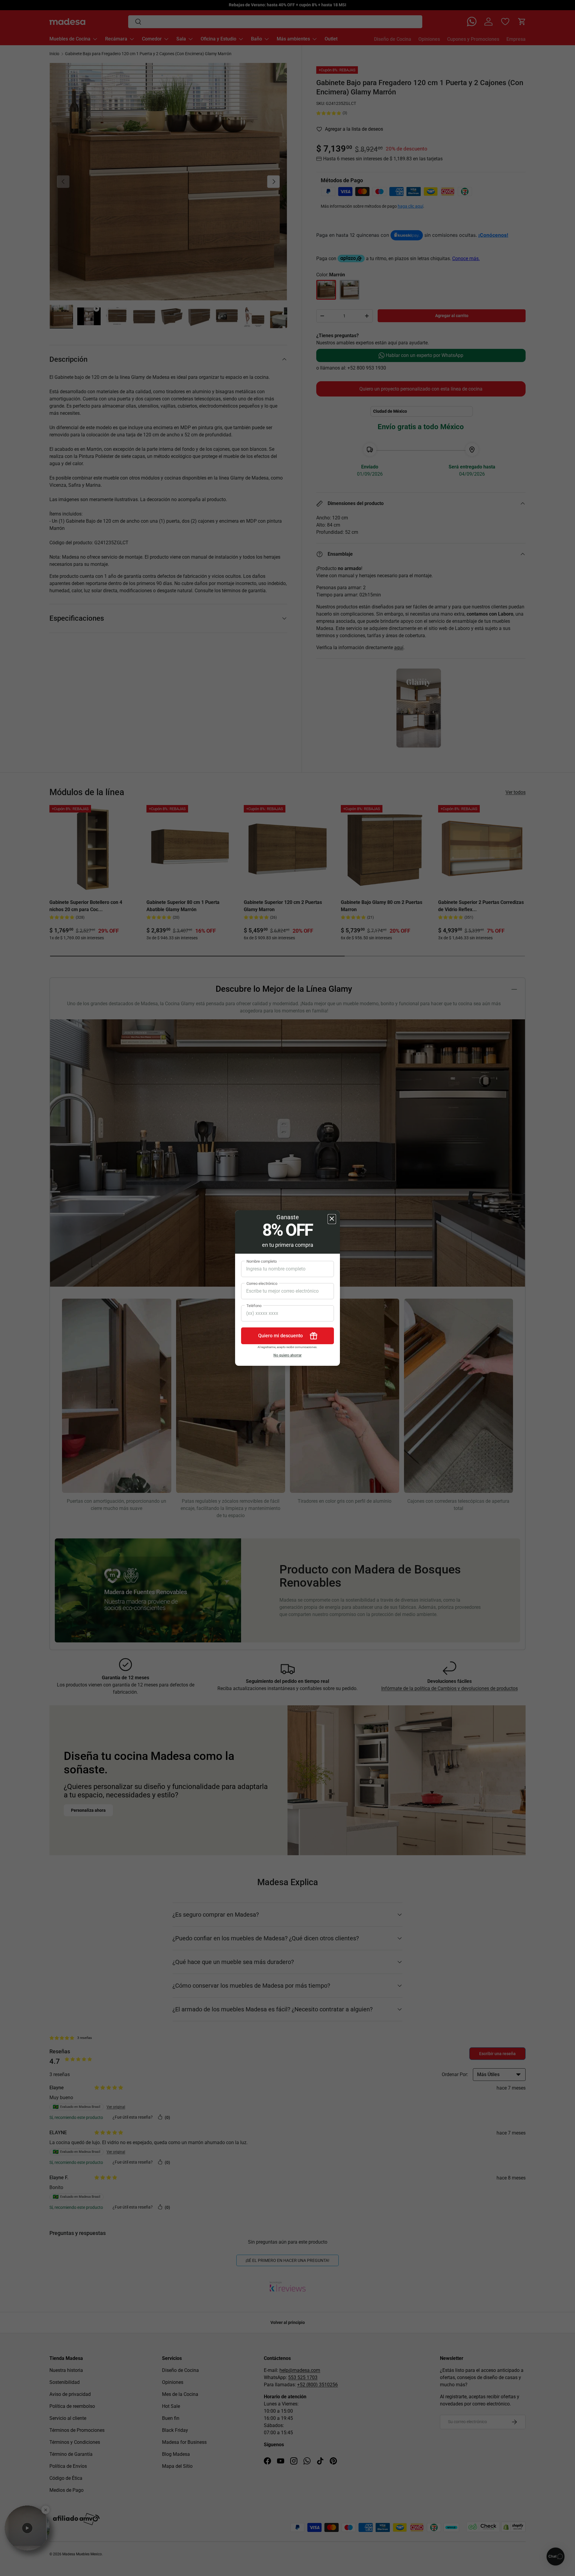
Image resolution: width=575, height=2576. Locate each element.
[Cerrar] (332, 1219)
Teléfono (254, 1306)
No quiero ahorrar (287, 1355)
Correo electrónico (262, 1284)
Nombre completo (262, 1261)
